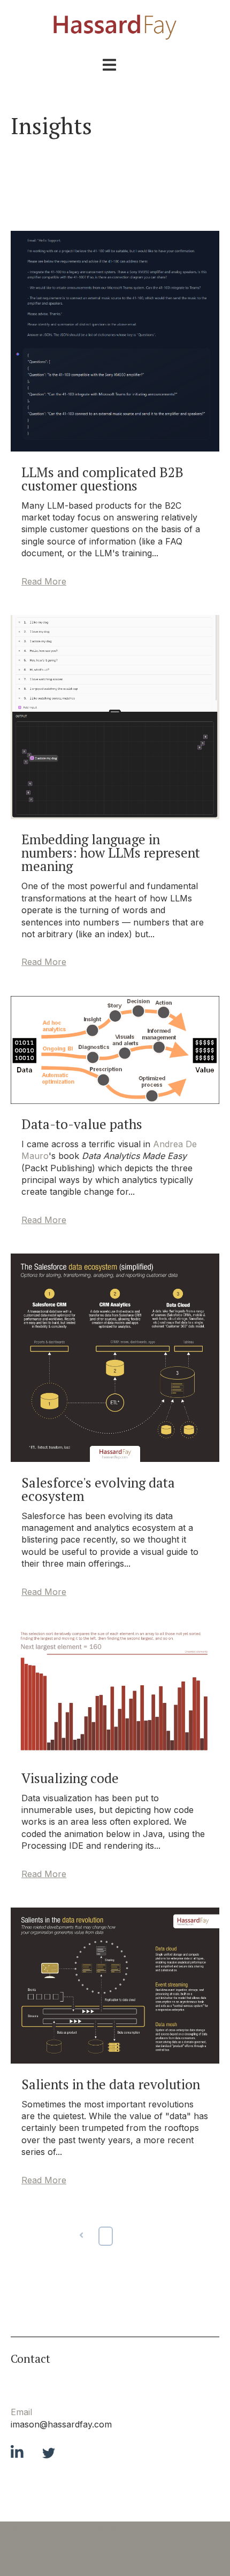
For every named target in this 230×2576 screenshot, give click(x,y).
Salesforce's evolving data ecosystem (98, 1489)
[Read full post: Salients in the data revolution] (115, 2060)
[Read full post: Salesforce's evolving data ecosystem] (115, 1459)
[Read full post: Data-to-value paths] (115, 1101)
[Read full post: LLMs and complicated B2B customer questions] (115, 448)
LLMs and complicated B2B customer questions (102, 479)
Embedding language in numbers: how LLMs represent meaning (111, 853)
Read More (44, 581)
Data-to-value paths (82, 1124)
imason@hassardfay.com (61, 2424)
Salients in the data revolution (111, 2084)
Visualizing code (70, 1778)
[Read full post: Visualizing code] (115, 1754)
